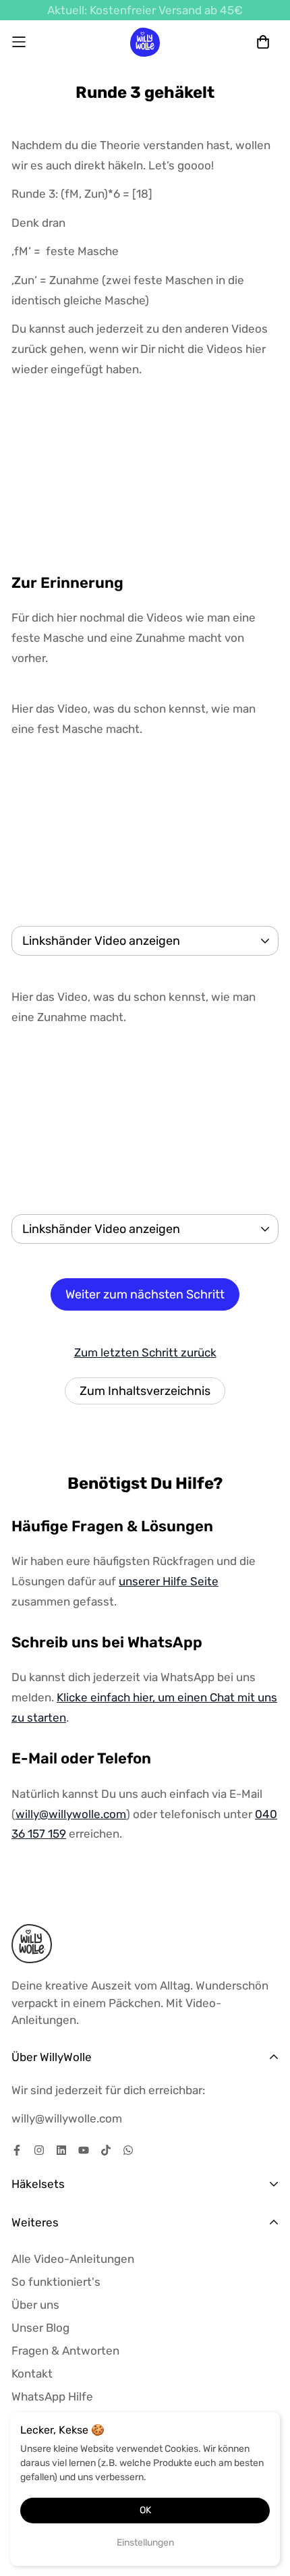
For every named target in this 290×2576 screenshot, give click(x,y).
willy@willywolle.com (71, 1814)
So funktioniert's (56, 2282)
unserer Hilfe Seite (169, 1581)
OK (145, 2510)
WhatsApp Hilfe (52, 2396)
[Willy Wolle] (145, 42)
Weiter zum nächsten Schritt (145, 1294)
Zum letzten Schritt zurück (145, 1352)
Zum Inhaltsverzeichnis (145, 1391)
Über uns (35, 2305)
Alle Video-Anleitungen (73, 2259)
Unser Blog (40, 2328)
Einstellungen (145, 2543)
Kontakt (32, 2374)
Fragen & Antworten (65, 2351)
